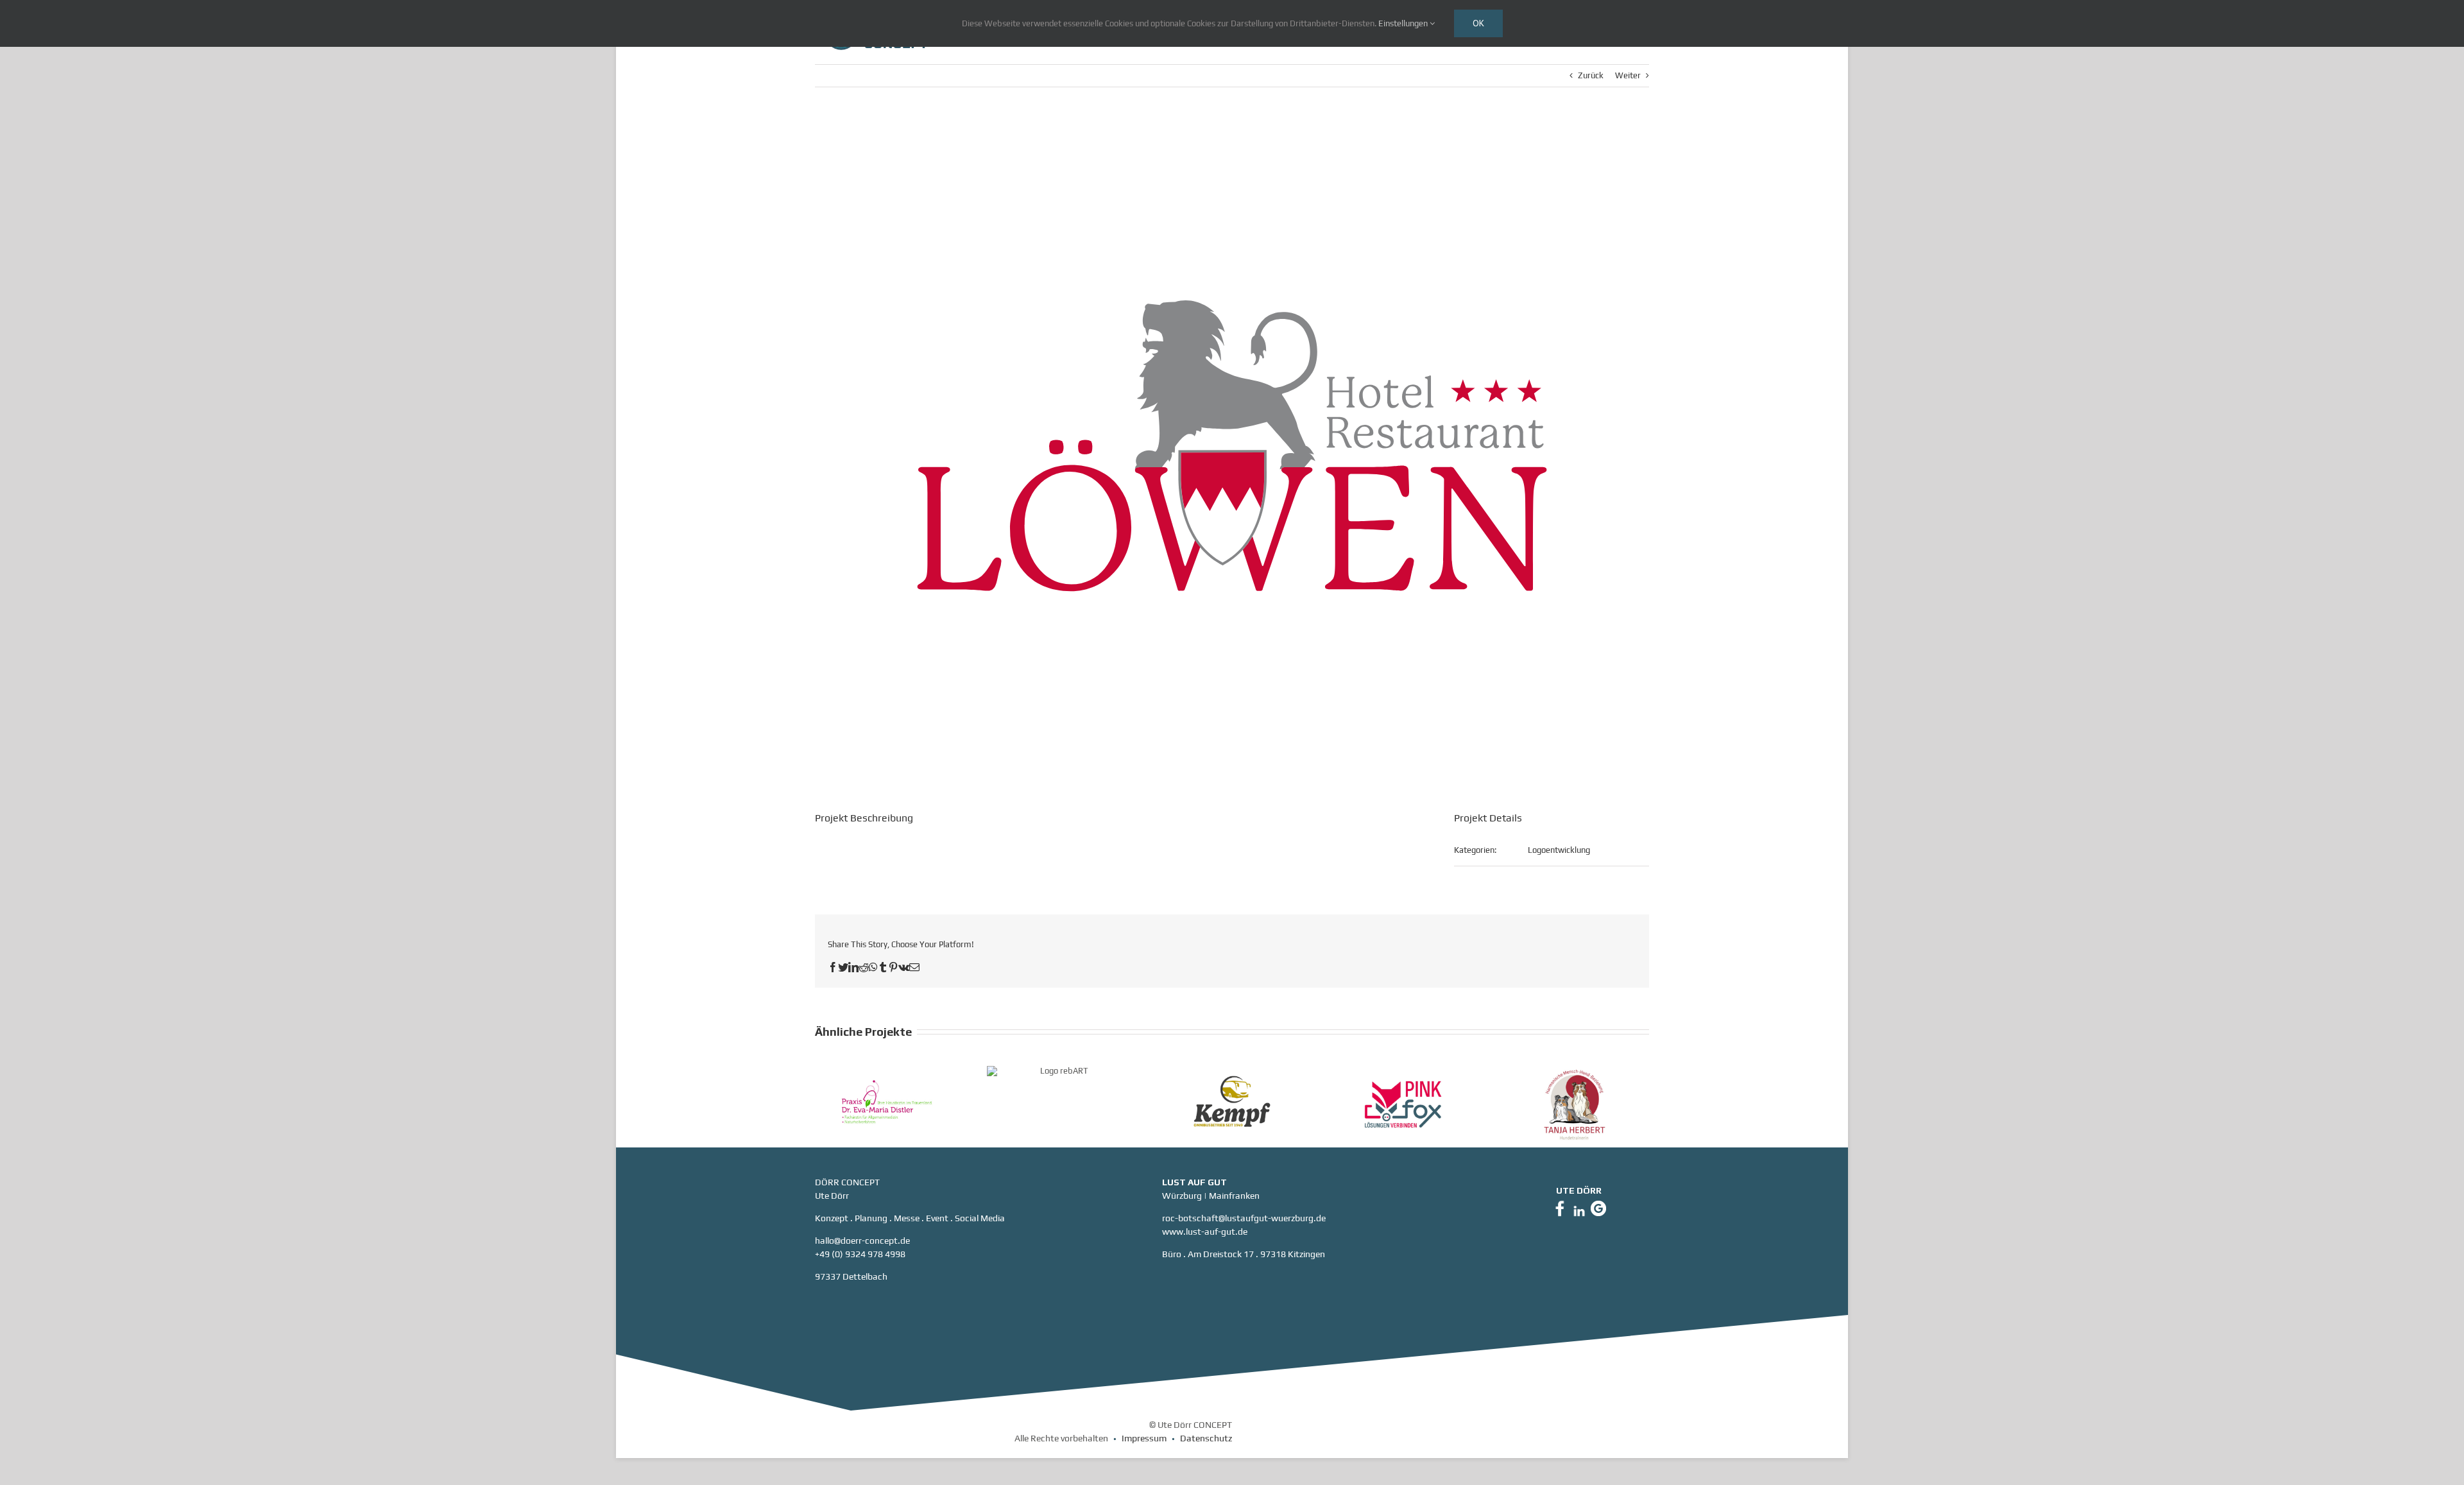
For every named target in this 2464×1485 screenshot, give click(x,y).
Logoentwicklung (1559, 850)
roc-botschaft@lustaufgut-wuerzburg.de (1244, 1218)
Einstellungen (1404, 23)
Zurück (1591, 75)
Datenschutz (1206, 1438)
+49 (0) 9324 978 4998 (860, 1254)
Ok (1478, 23)
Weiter (1628, 75)
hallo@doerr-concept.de (862, 1240)
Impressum (1144, 1438)
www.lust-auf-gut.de (1205, 1232)
